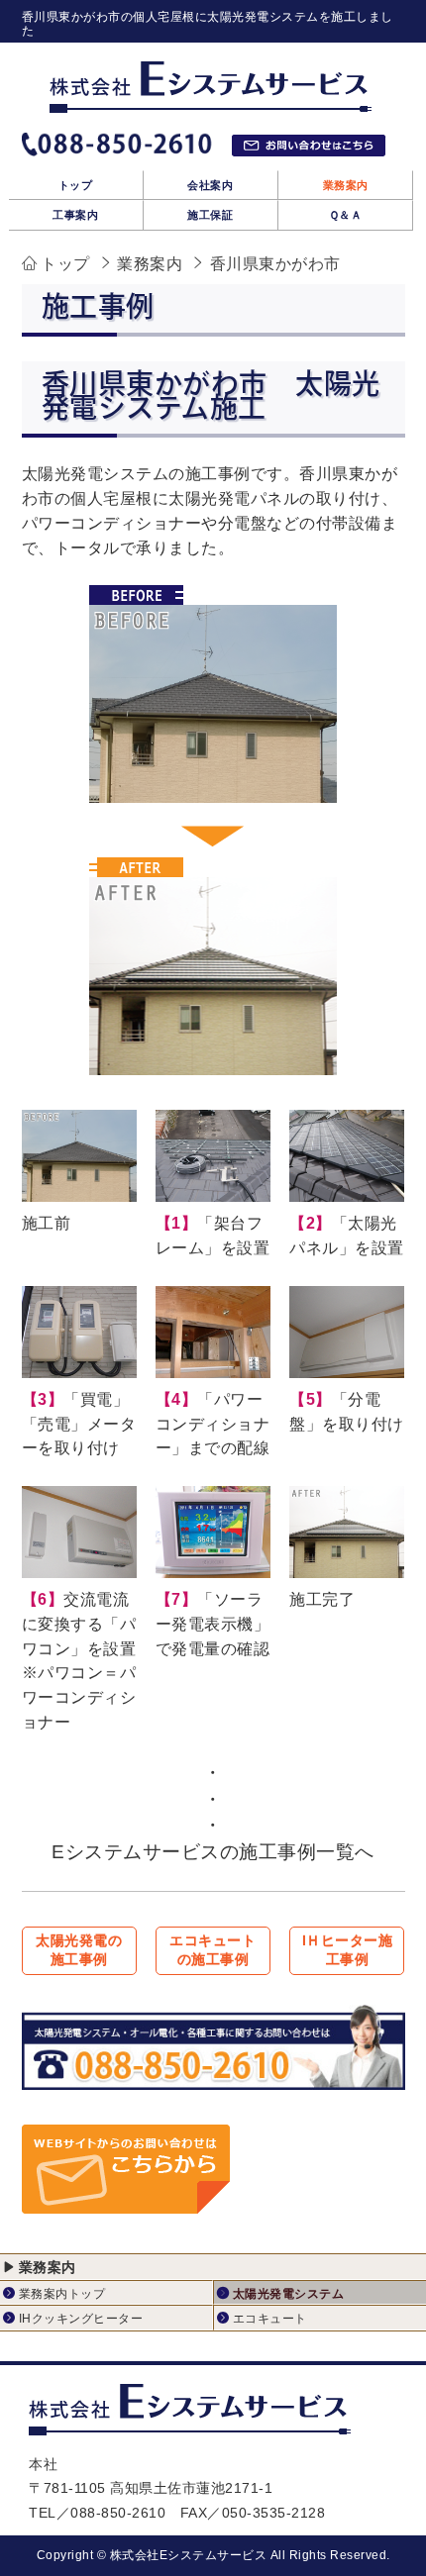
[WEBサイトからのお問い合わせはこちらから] (126, 2200)
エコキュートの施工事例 (213, 1950)
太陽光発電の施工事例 (79, 1950)
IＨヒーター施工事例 (348, 1950)
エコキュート (270, 2319)
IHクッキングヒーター (81, 2319)
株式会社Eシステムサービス (189, 2555)
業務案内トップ (62, 2294)
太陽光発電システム (289, 2294)
